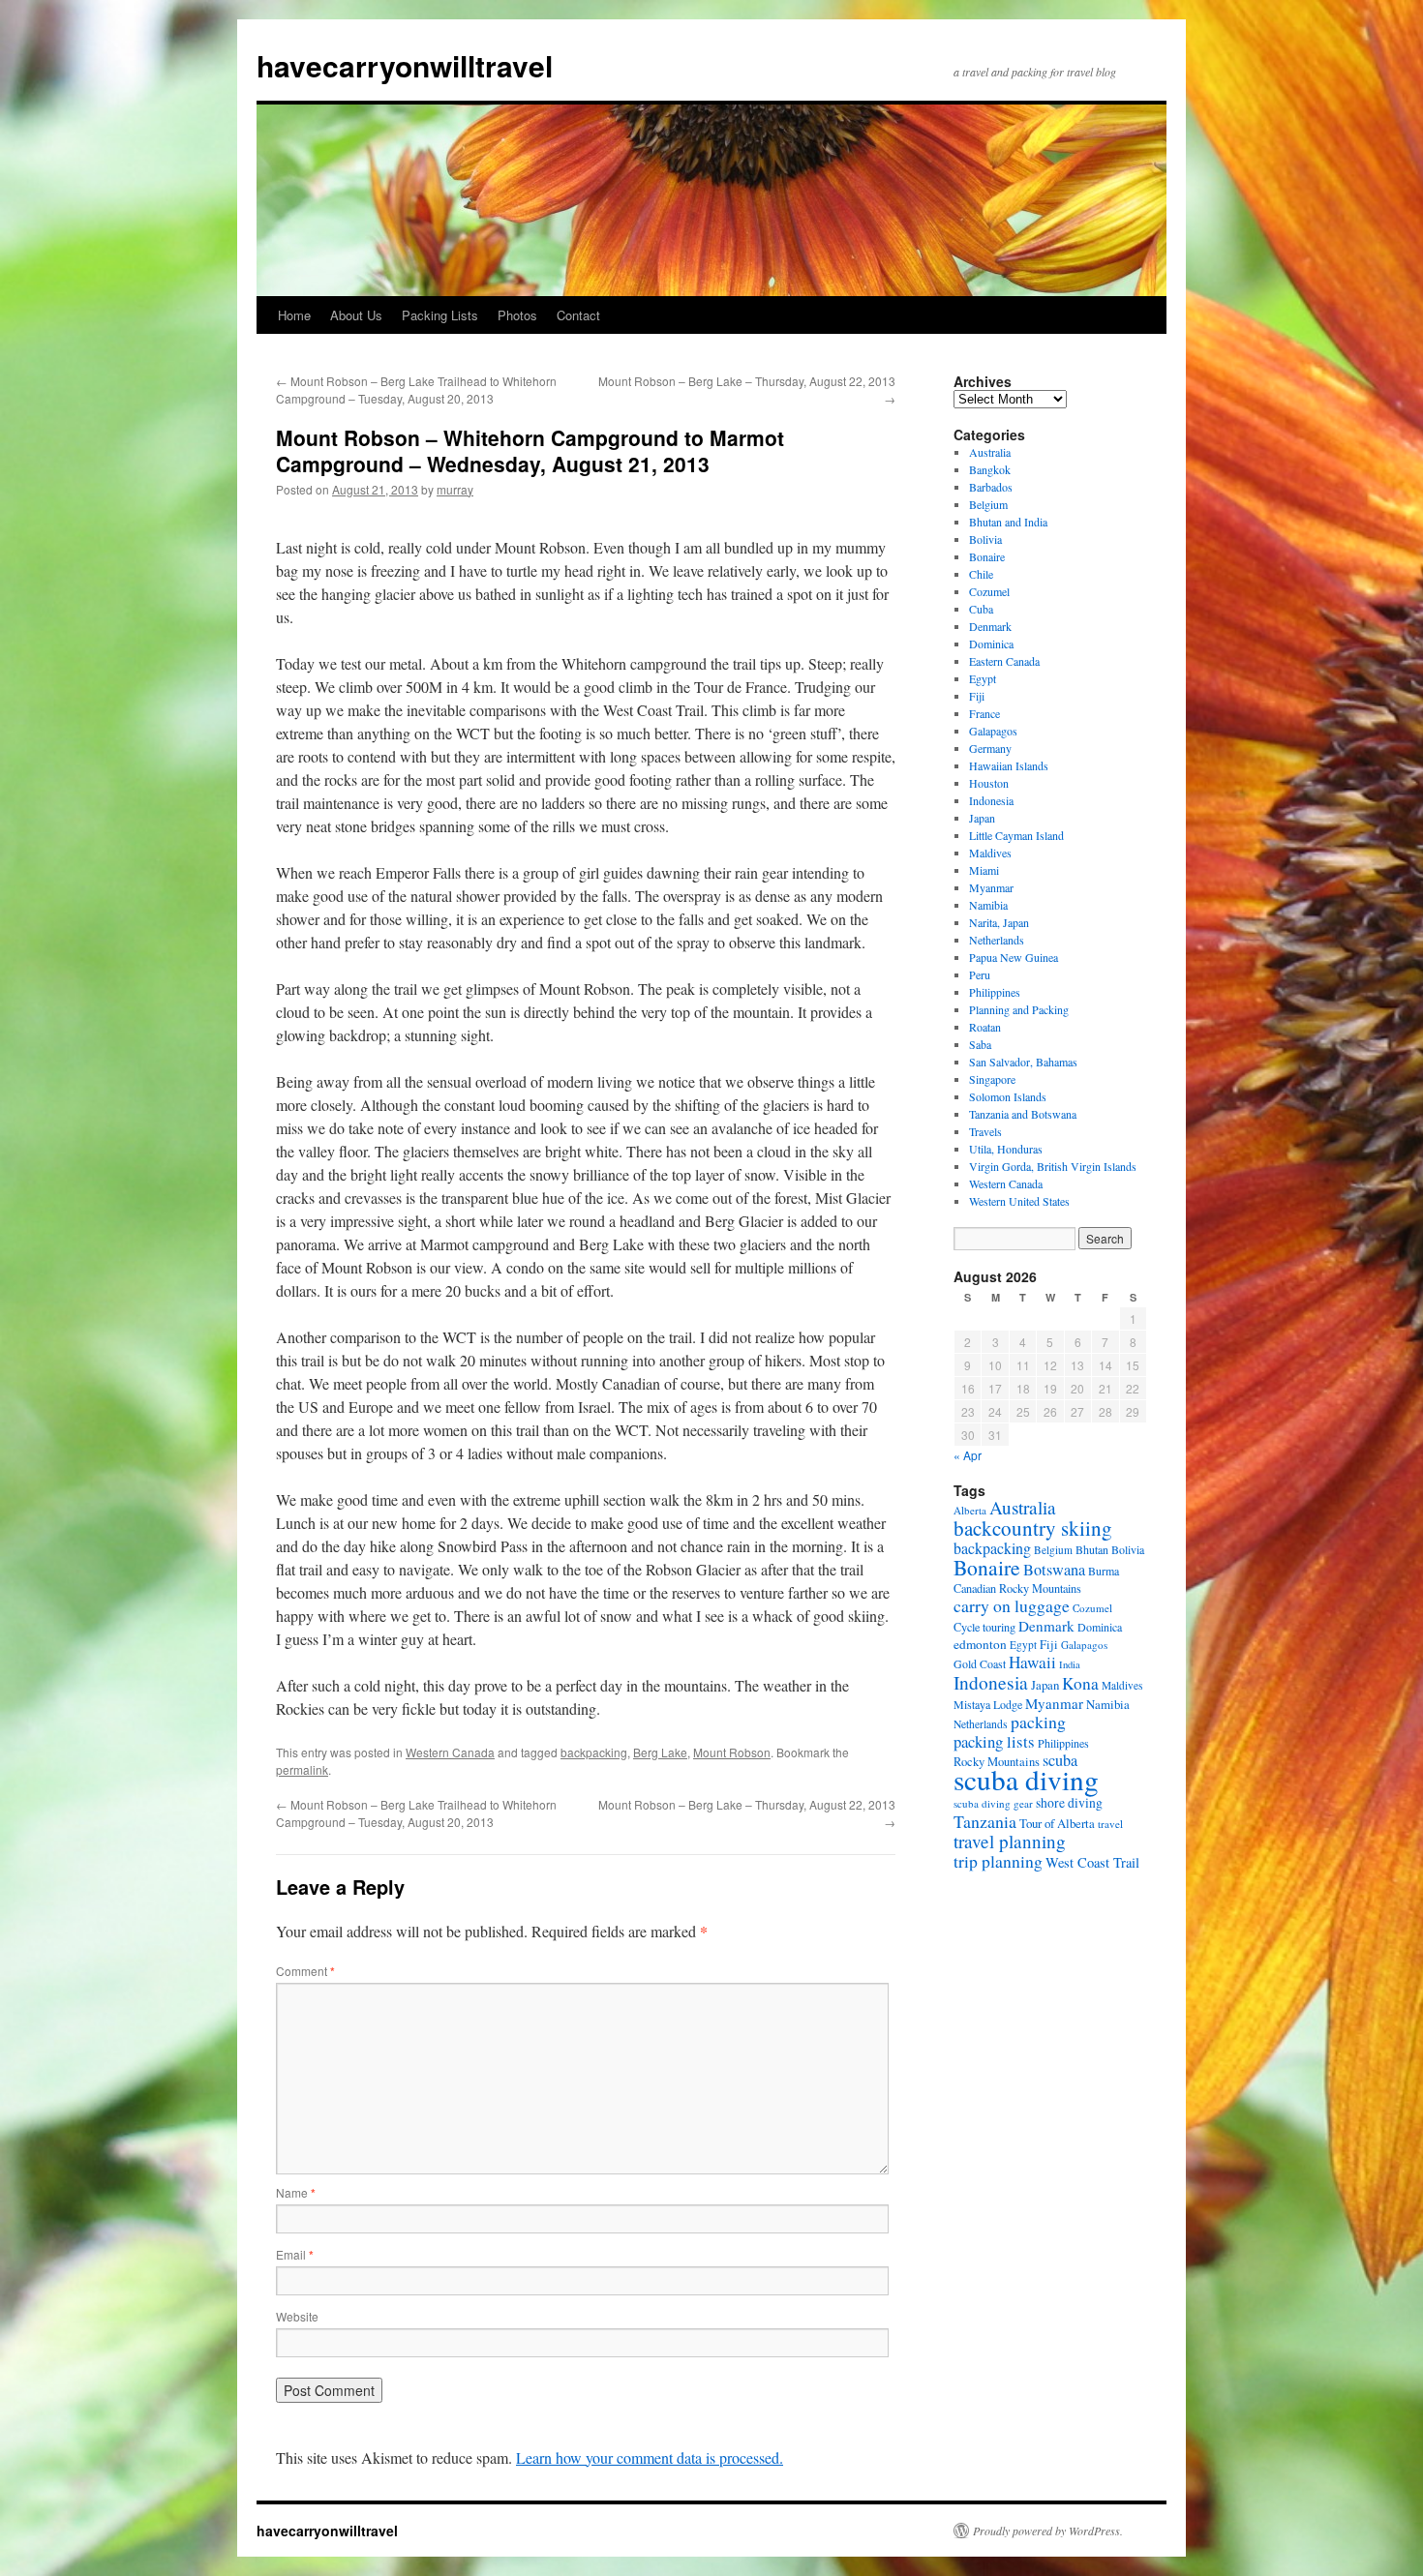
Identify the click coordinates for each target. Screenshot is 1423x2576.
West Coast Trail (1092, 1862)
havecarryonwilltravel (405, 65)
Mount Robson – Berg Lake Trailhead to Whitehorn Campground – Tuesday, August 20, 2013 (416, 389)
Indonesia (991, 800)
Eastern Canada (1004, 661)
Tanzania (985, 1821)
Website (297, 2316)
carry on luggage (1012, 1605)
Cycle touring (984, 1627)
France (984, 713)
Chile (981, 574)
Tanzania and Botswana (1023, 1114)
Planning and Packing (1019, 1009)
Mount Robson (732, 1752)
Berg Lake (660, 1752)
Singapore (992, 1079)
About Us (356, 315)
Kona (1080, 1683)
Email (295, 2254)
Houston (989, 783)
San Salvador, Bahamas (1023, 1062)
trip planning (998, 1861)
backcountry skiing (1033, 1528)
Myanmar (991, 887)
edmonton (980, 1644)
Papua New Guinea (1014, 957)
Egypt (983, 678)
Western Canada (450, 1752)
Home (294, 315)
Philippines (995, 992)
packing (1038, 1722)
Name (296, 2192)
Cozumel (989, 591)
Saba (980, 1044)
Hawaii (1032, 1662)
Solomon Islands (1008, 1096)
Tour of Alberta (1057, 1823)
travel (1110, 1824)
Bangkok (990, 469)
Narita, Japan (999, 922)
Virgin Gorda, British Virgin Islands (1053, 1166)
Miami (984, 870)
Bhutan (1092, 1549)
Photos (517, 315)
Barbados (991, 487)
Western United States (1019, 1201)
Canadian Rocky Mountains (1017, 1588)
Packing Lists (440, 315)
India (1070, 1664)
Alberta (970, 1510)
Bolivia (985, 539)
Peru (980, 974)
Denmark (990, 626)
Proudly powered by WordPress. (1048, 2531)
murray (455, 489)
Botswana (1054, 1570)
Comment (305, 1971)
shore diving (1069, 1803)
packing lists (994, 1741)
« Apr (968, 1455)
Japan (982, 818)
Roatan (985, 1027)
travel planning (1010, 1841)
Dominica (991, 644)
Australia (990, 452)
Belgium (988, 504)
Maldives (990, 853)
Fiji (977, 696)
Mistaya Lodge (988, 1704)
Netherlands (997, 940)
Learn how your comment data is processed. (650, 2457)
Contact (578, 315)
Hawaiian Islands (1009, 765)
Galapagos (993, 731)
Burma (1104, 1571)
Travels (985, 1131)
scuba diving (1026, 1779)
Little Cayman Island (1016, 835)
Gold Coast (980, 1663)
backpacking (594, 1752)
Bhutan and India (1008, 522)
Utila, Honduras (1006, 1149)
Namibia (988, 905)
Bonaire (987, 556)
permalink (302, 1769)
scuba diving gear (993, 1803)
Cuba (981, 609)
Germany (990, 748)
